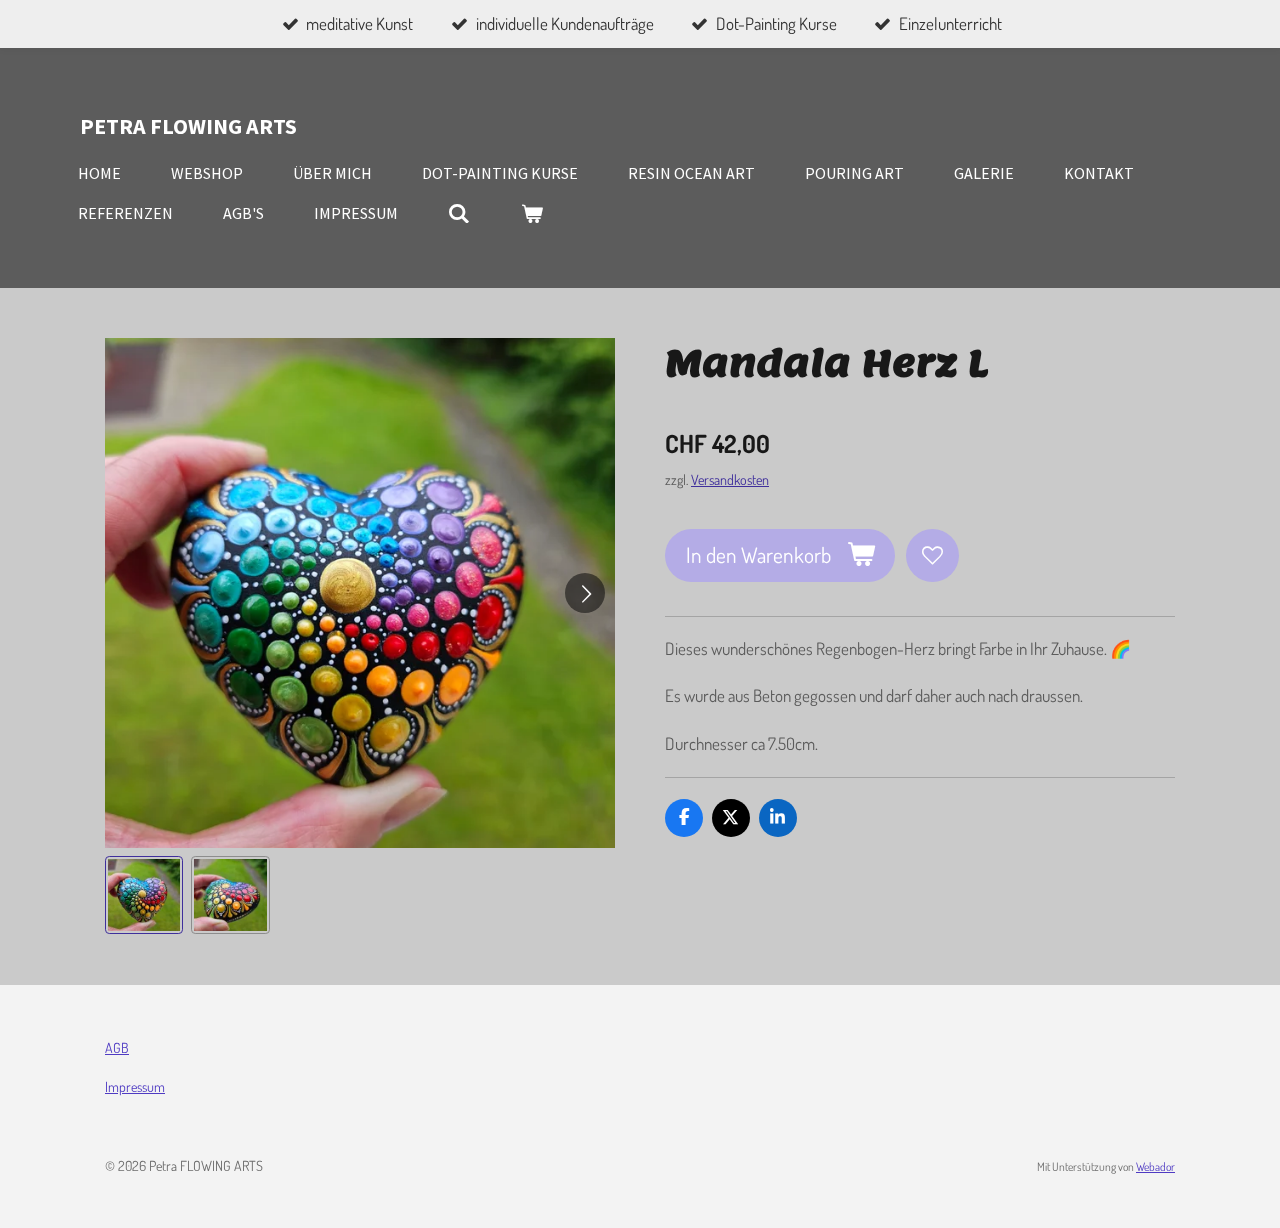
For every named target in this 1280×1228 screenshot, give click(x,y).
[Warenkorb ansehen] (531, 213)
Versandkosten (730, 479)
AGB (117, 1047)
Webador (1155, 1166)
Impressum (135, 1086)
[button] (144, 895)
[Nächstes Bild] (585, 593)
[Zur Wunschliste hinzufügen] (932, 555)
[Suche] (459, 213)
